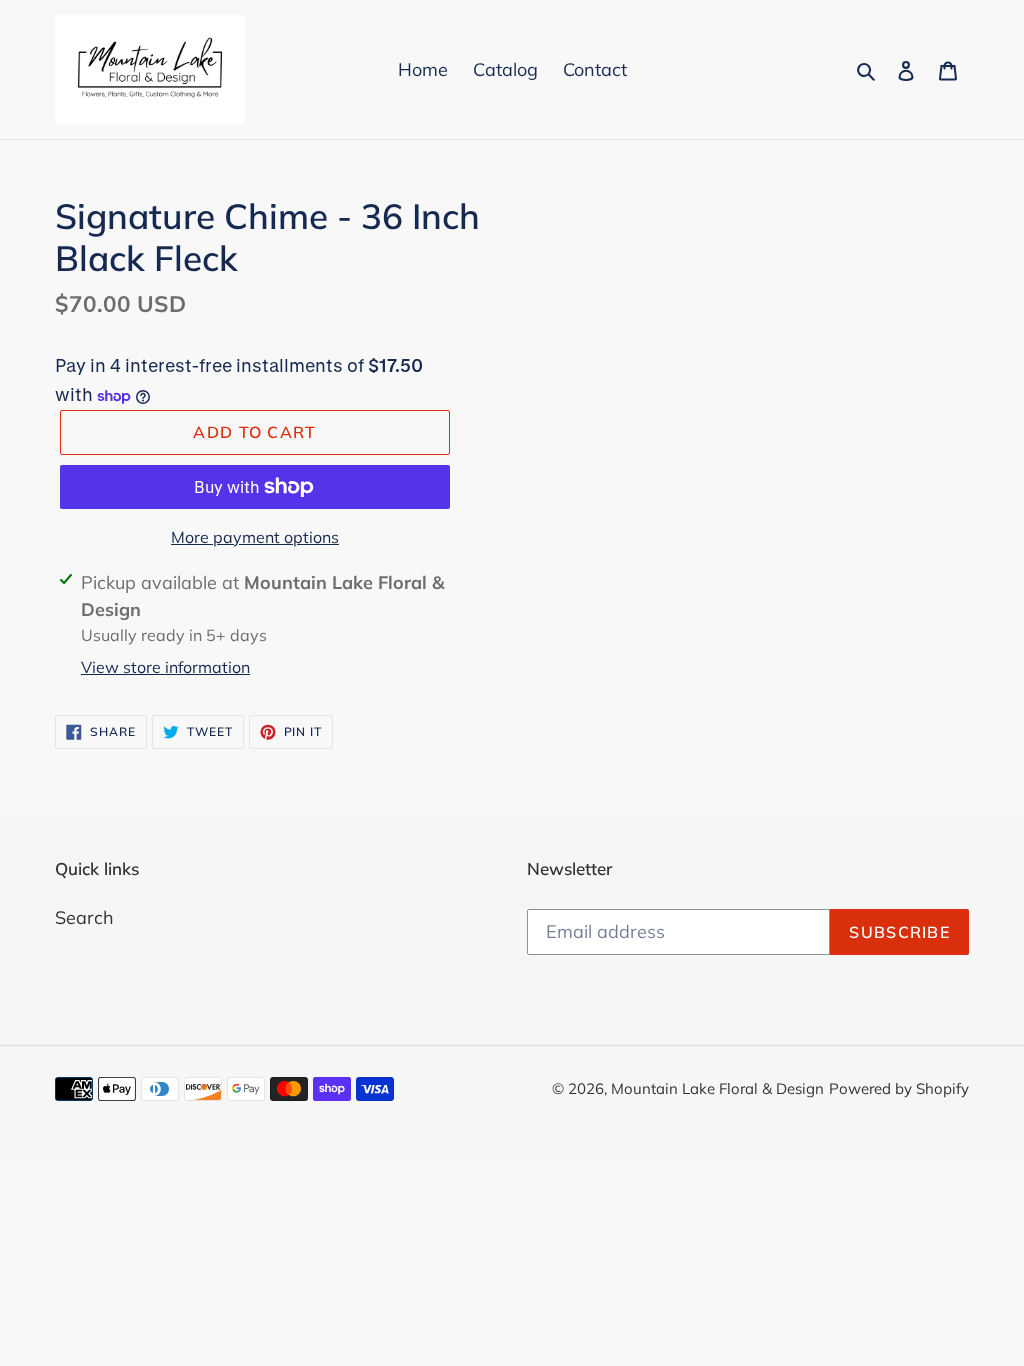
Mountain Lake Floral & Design (717, 1088)
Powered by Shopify (899, 1088)
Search (84, 917)
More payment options (255, 537)
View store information (165, 667)
